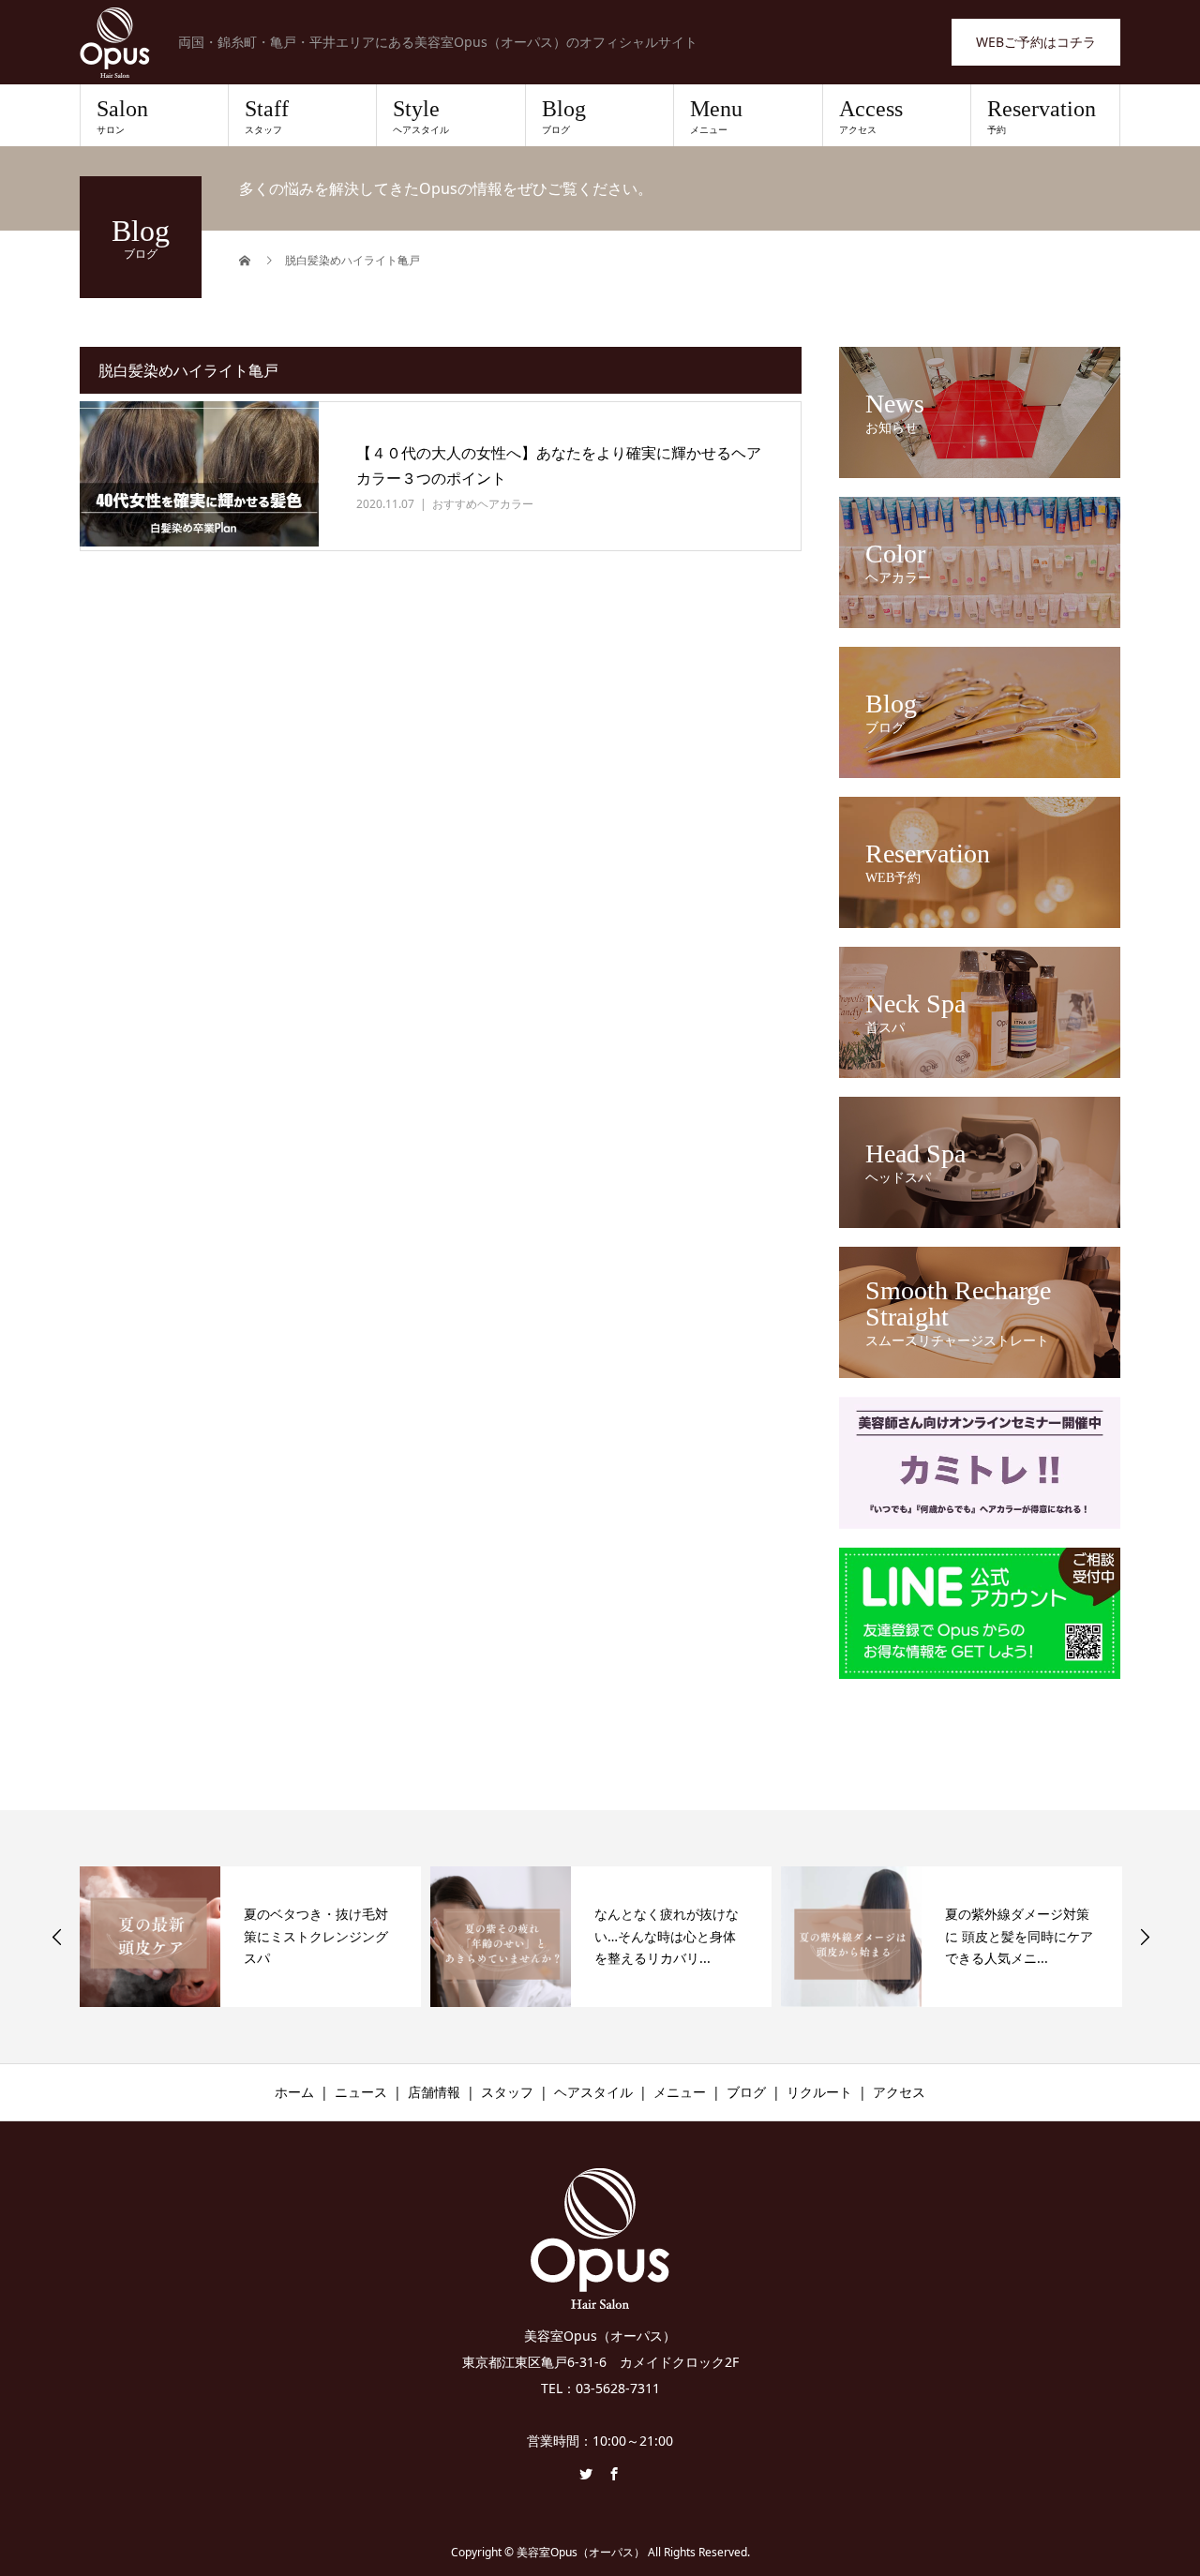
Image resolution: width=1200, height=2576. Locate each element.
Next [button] (1145, 1937)
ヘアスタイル (593, 2092)
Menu (716, 116)
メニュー (680, 2092)
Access (871, 116)
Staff (267, 116)
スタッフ (507, 2092)
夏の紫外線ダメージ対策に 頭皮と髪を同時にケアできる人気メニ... (1019, 1936)
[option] (250, 1937)
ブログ (746, 2092)
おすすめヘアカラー (483, 504)
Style (421, 116)
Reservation (1042, 116)
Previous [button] (57, 1937)
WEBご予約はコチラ (1036, 42)
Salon (122, 116)
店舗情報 (434, 2092)
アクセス (899, 2092)
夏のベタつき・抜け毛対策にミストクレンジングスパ (316, 1936)
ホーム (294, 2092)
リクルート (819, 2092)
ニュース (361, 2092)
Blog (564, 116)
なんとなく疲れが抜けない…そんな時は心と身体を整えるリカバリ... (667, 1936)
